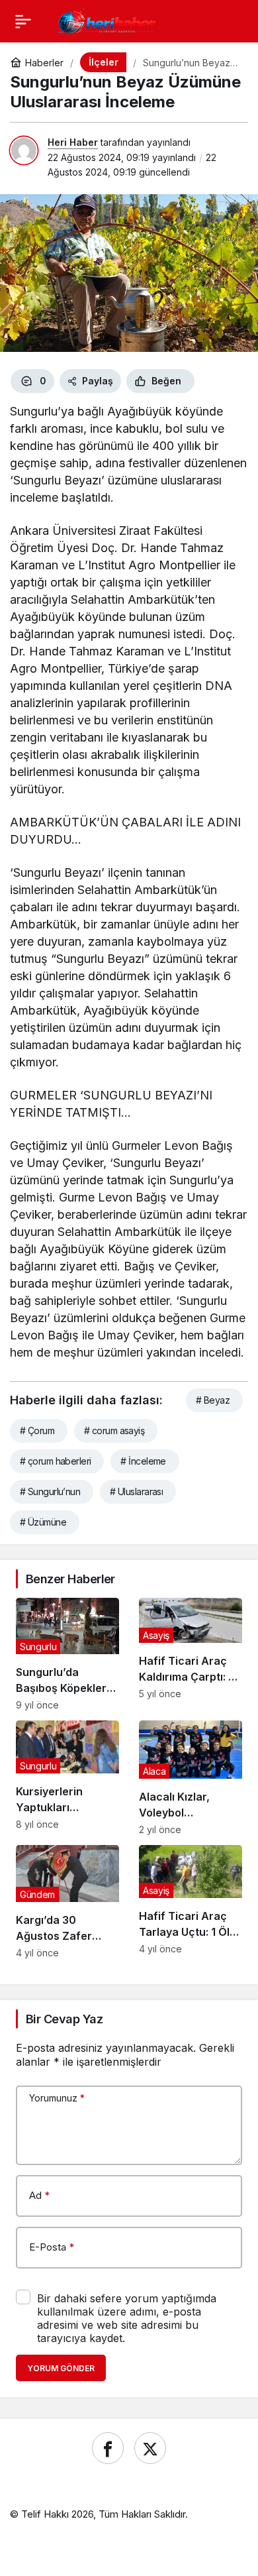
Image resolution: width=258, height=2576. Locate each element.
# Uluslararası (136, 1491)
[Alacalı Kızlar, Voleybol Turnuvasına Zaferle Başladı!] (191, 1778)
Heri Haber (73, 142)
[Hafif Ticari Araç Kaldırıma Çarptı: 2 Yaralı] (191, 1654)
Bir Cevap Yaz (64, 2019)
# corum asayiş (114, 1430)
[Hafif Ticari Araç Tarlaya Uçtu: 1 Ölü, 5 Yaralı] (191, 1901)
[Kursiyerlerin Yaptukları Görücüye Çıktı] (67, 1778)
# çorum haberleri (55, 1461)
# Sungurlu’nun (50, 1491)
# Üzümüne (43, 1522)
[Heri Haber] (107, 20)
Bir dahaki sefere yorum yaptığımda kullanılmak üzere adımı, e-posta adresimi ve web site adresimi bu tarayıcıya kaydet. (127, 2318)
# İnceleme (143, 1461)
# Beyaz (213, 1400)
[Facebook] (108, 2448)
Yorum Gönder (61, 2368)
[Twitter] (150, 2448)
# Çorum (37, 1430)
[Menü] (23, 21)
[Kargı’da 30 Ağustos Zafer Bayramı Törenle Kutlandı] (67, 1901)
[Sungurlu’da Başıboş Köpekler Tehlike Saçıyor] (67, 1654)
